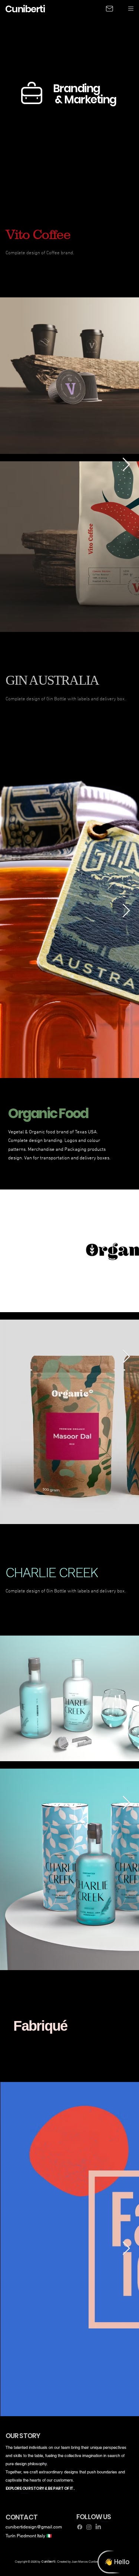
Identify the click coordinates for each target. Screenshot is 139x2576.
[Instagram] (89, 2527)
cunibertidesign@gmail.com (34, 2527)
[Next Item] (126, 465)
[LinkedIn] (98, 2527)
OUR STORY (23, 2436)
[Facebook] (80, 2527)
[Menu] (131, 8)
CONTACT (21, 2517)
